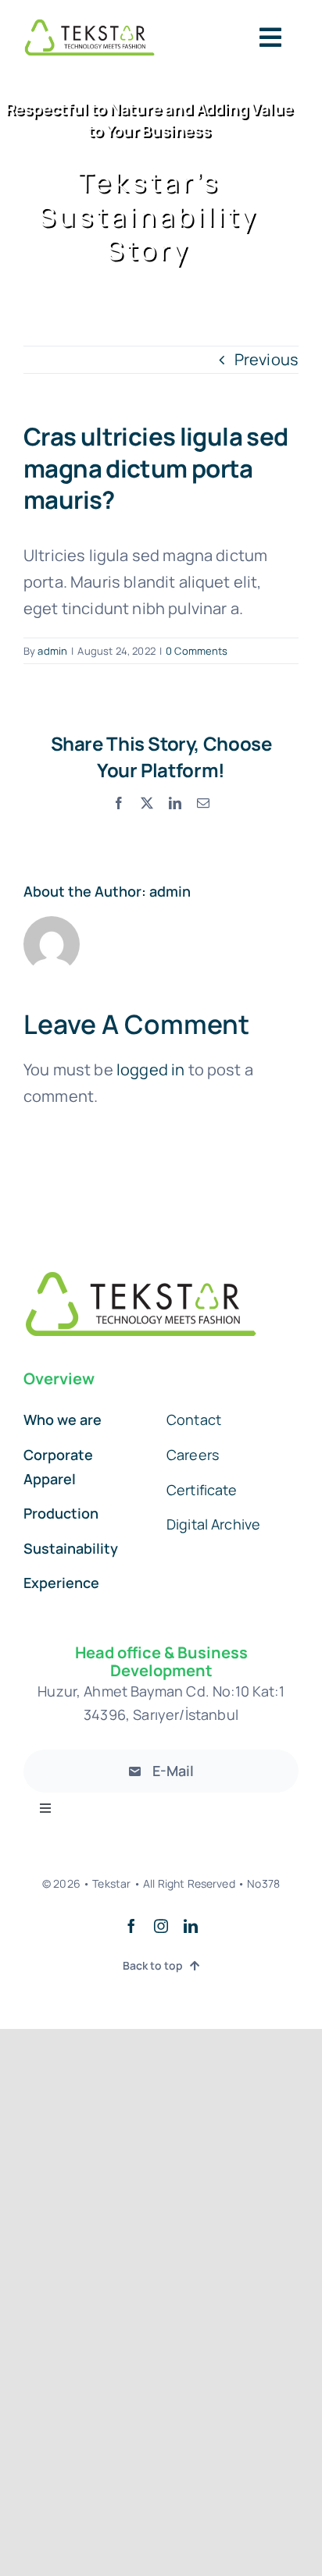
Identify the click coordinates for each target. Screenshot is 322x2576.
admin (52, 651)
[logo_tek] (89, 25)
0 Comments (197, 651)
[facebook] (131, 1926)
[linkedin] (191, 1926)
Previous (267, 359)
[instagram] (161, 1926)
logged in (150, 1069)
